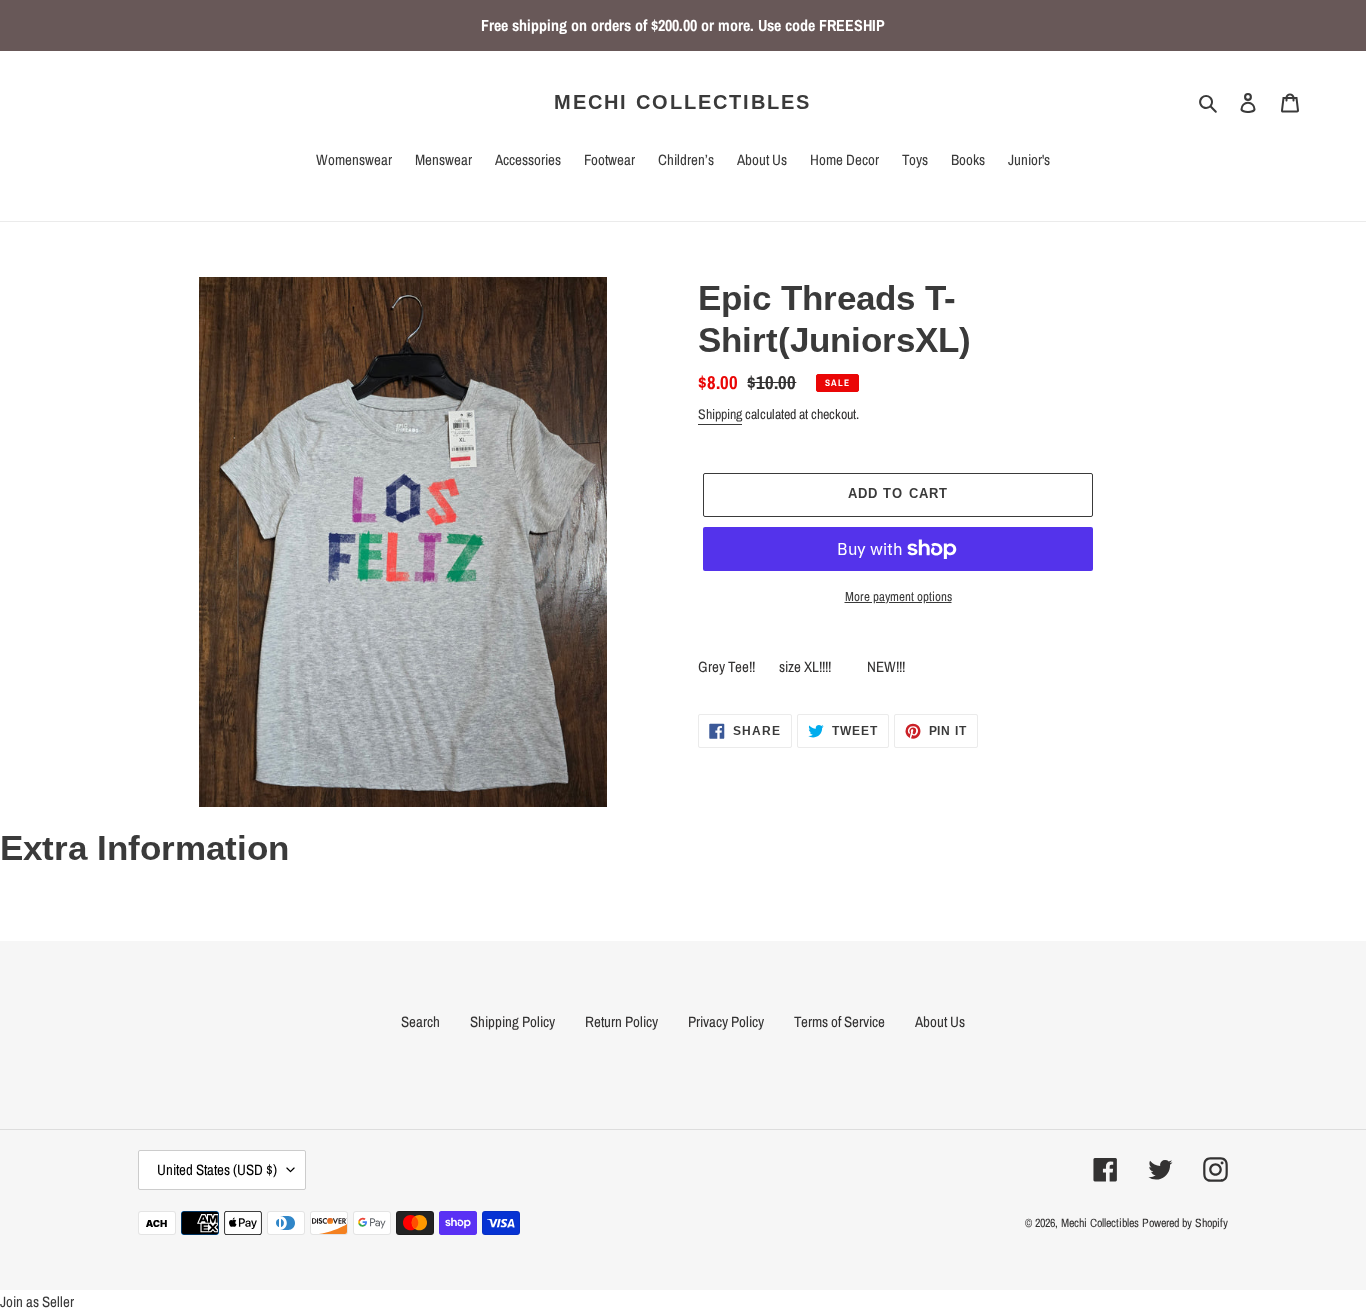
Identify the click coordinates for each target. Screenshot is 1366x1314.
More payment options (898, 596)
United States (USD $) (217, 1169)
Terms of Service (839, 1021)
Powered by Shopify (1185, 1223)
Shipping (720, 414)
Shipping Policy (512, 1021)
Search (420, 1021)
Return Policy (621, 1021)
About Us (940, 1021)
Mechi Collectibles (682, 102)
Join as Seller (37, 1301)
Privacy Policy (726, 1021)
